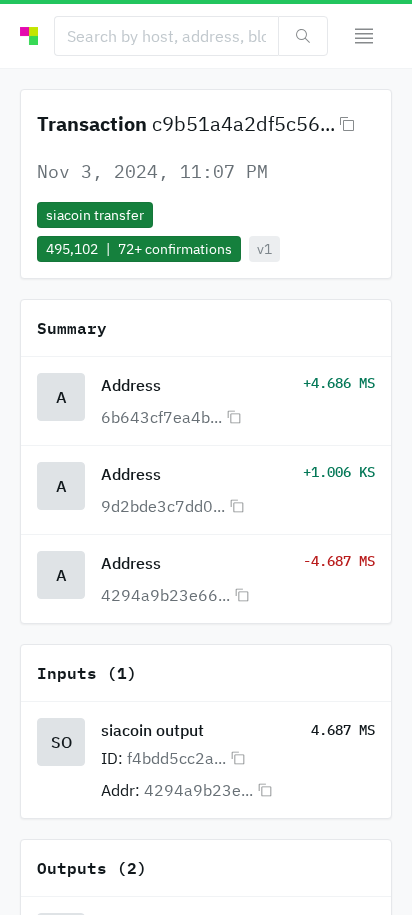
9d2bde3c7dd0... (163, 506)
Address (131, 385)
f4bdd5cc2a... (176, 758)
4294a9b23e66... (165, 595)
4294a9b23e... (198, 790)
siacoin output (152, 730)
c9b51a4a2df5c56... (243, 123)
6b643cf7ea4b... (161, 417)
